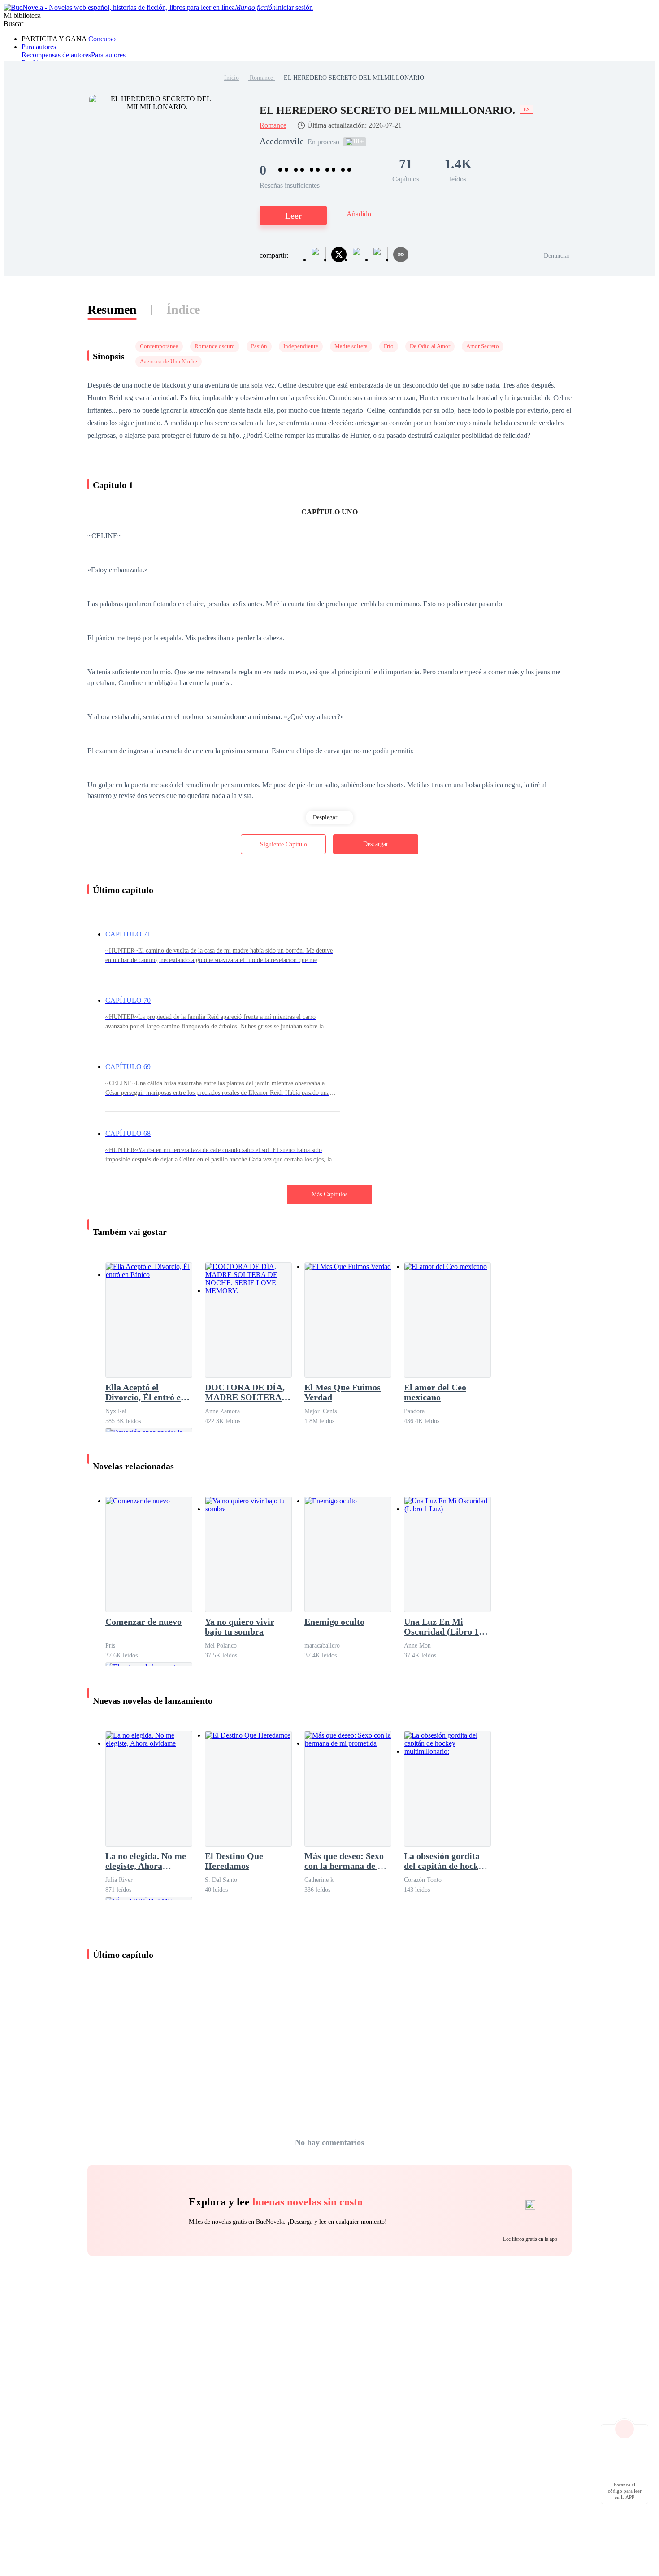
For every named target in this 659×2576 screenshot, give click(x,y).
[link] (232, 78)
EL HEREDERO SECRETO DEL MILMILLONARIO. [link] (355, 78)
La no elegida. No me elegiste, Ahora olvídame (146, 1861)
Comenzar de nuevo (143, 1622)
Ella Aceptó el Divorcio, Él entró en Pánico (145, 1392)
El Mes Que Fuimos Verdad (343, 1392)
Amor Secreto (483, 346)
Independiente (301, 346)
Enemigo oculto (334, 1622)
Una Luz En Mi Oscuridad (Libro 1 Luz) (441, 1627)
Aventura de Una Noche (169, 361)
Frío (389, 346)
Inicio (232, 78)
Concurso (101, 39)
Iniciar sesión (294, 7)
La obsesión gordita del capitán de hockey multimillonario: (445, 1861)
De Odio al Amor (430, 346)
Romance (261, 78)
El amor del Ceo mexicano (435, 1392)
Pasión (259, 346)
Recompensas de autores (56, 55)
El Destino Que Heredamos (234, 1861)
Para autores (39, 47)
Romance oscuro (215, 346)
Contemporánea (159, 346)
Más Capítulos (329, 1194)
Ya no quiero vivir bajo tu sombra (240, 1627)
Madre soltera (351, 346)
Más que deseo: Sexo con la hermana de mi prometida (346, 1861)
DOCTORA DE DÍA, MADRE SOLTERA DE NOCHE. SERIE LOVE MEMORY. (245, 1392)
